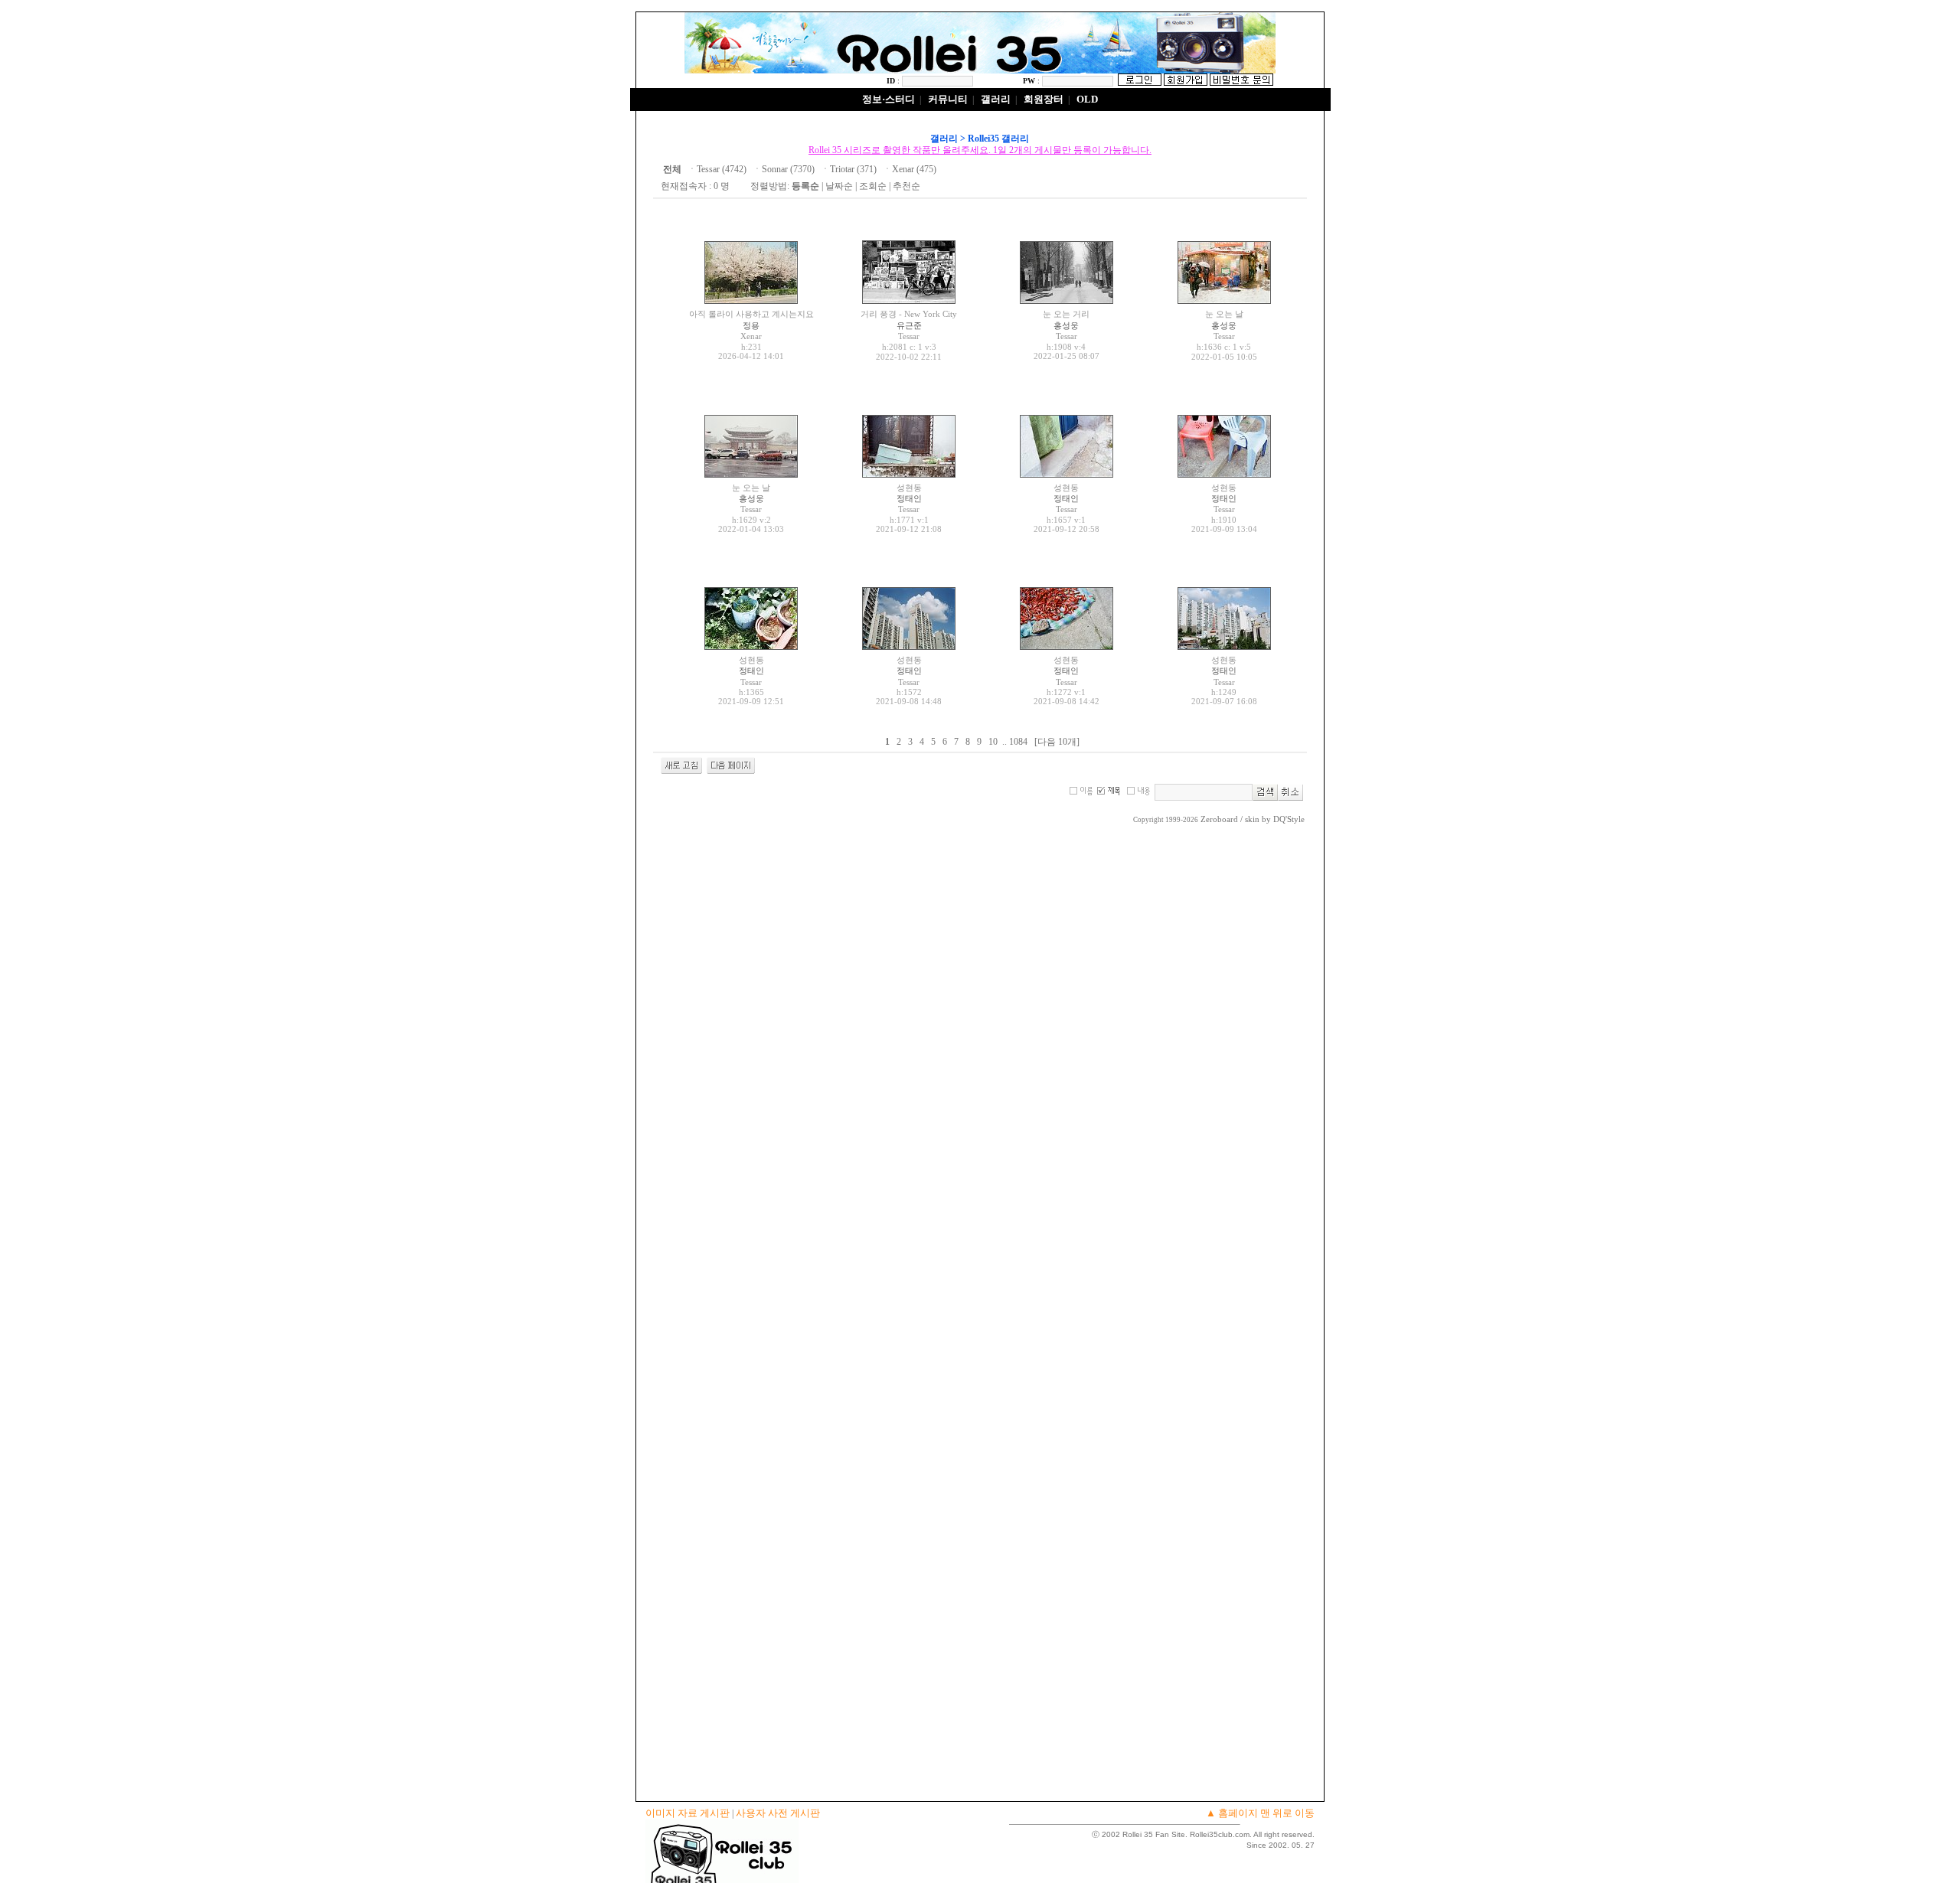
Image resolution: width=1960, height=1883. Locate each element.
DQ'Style (1289, 819)
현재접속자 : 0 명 (695, 186)
